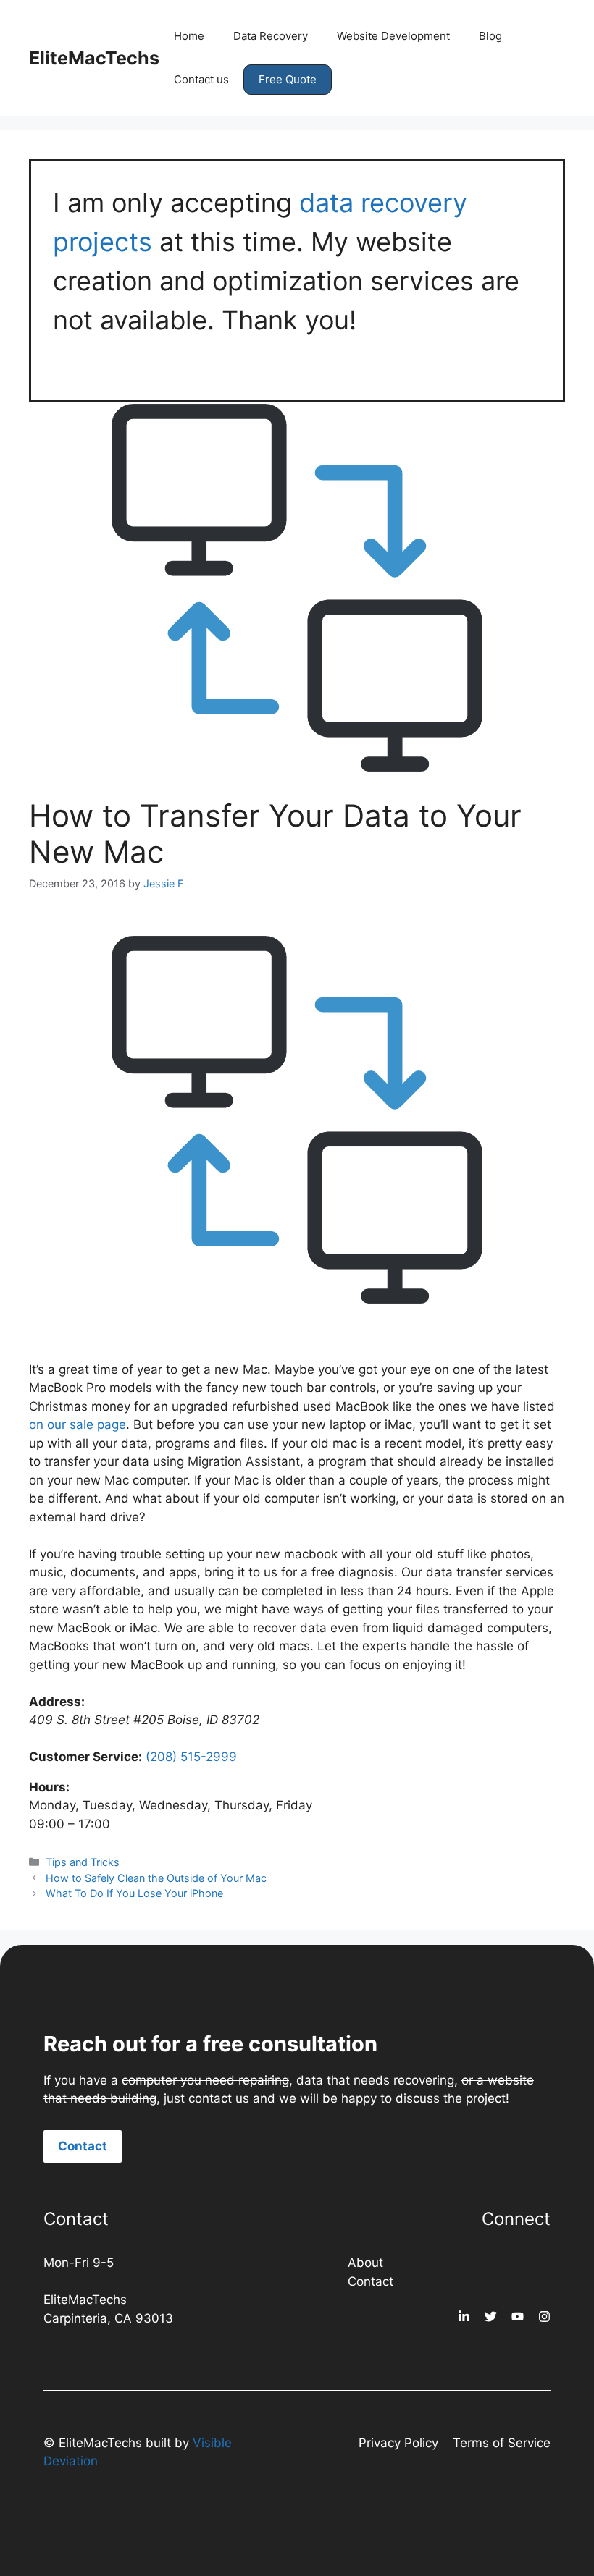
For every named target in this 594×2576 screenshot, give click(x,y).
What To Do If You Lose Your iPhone (134, 1893)
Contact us (201, 79)
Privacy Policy (398, 2443)
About (365, 2263)
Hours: (49, 1787)
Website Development (393, 36)
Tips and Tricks (83, 1862)
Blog (490, 36)
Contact (83, 2146)
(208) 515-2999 (191, 1757)
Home (189, 36)
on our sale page (78, 1424)
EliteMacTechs (94, 58)
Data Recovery (271, 36)
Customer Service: (85, 1757)
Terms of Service (502, 2443)
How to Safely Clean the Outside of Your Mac (156, 1878)
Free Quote (288, 79)
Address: (57, 1702)
